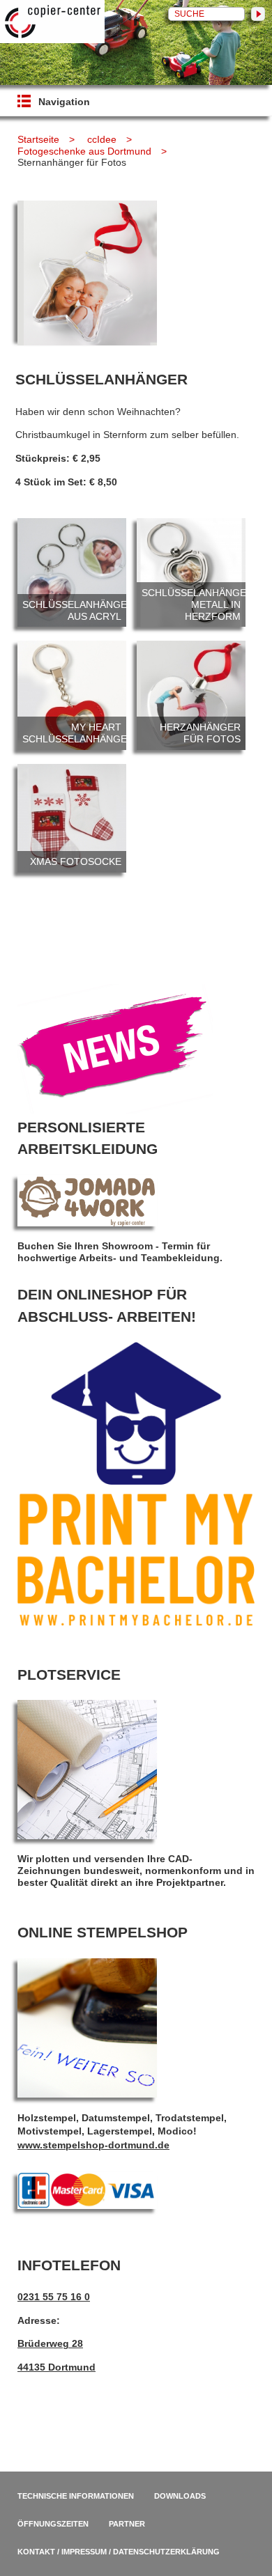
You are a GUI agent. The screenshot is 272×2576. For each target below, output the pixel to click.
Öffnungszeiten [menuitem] (53, 2524)
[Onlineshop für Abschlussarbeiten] (136, 1623)
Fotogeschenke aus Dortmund (84, 151)
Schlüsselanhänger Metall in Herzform (191, 572)
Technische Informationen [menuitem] (76, 2496)
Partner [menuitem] (127, 2524)
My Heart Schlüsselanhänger (72, 695)
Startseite (38, 139)
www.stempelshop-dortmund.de (93, 2145)
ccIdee (102, 139)
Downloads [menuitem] (180, 2496)
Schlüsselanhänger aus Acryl (72, 572)
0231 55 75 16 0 (54, 2297)
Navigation (64, 102)
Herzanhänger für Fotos (191, 695)
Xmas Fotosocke (72, 818)
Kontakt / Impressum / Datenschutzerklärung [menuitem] (119, 2552)
